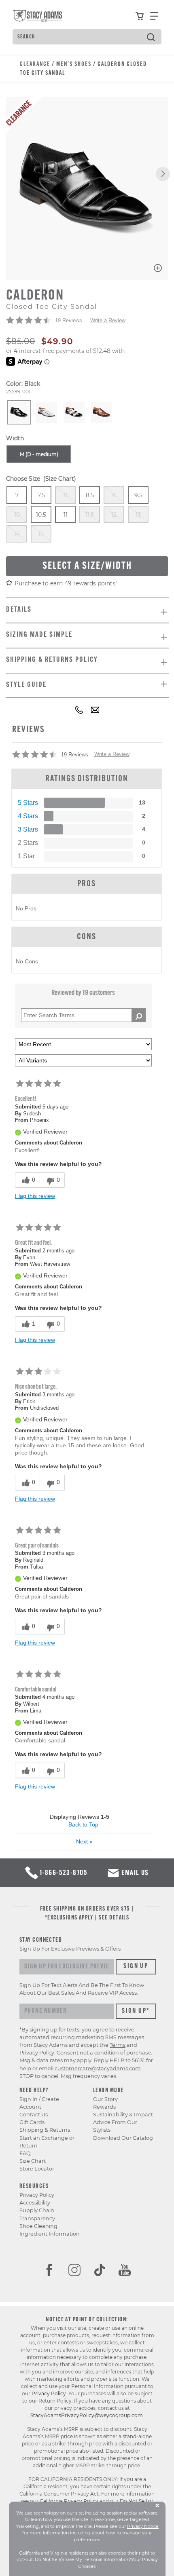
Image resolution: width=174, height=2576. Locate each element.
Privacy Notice (143, 2526)
